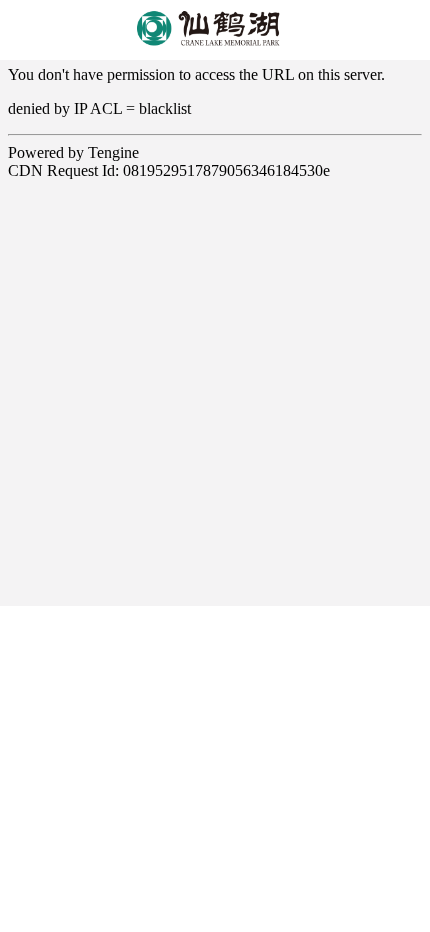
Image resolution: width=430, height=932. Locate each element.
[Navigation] (407, 30)
